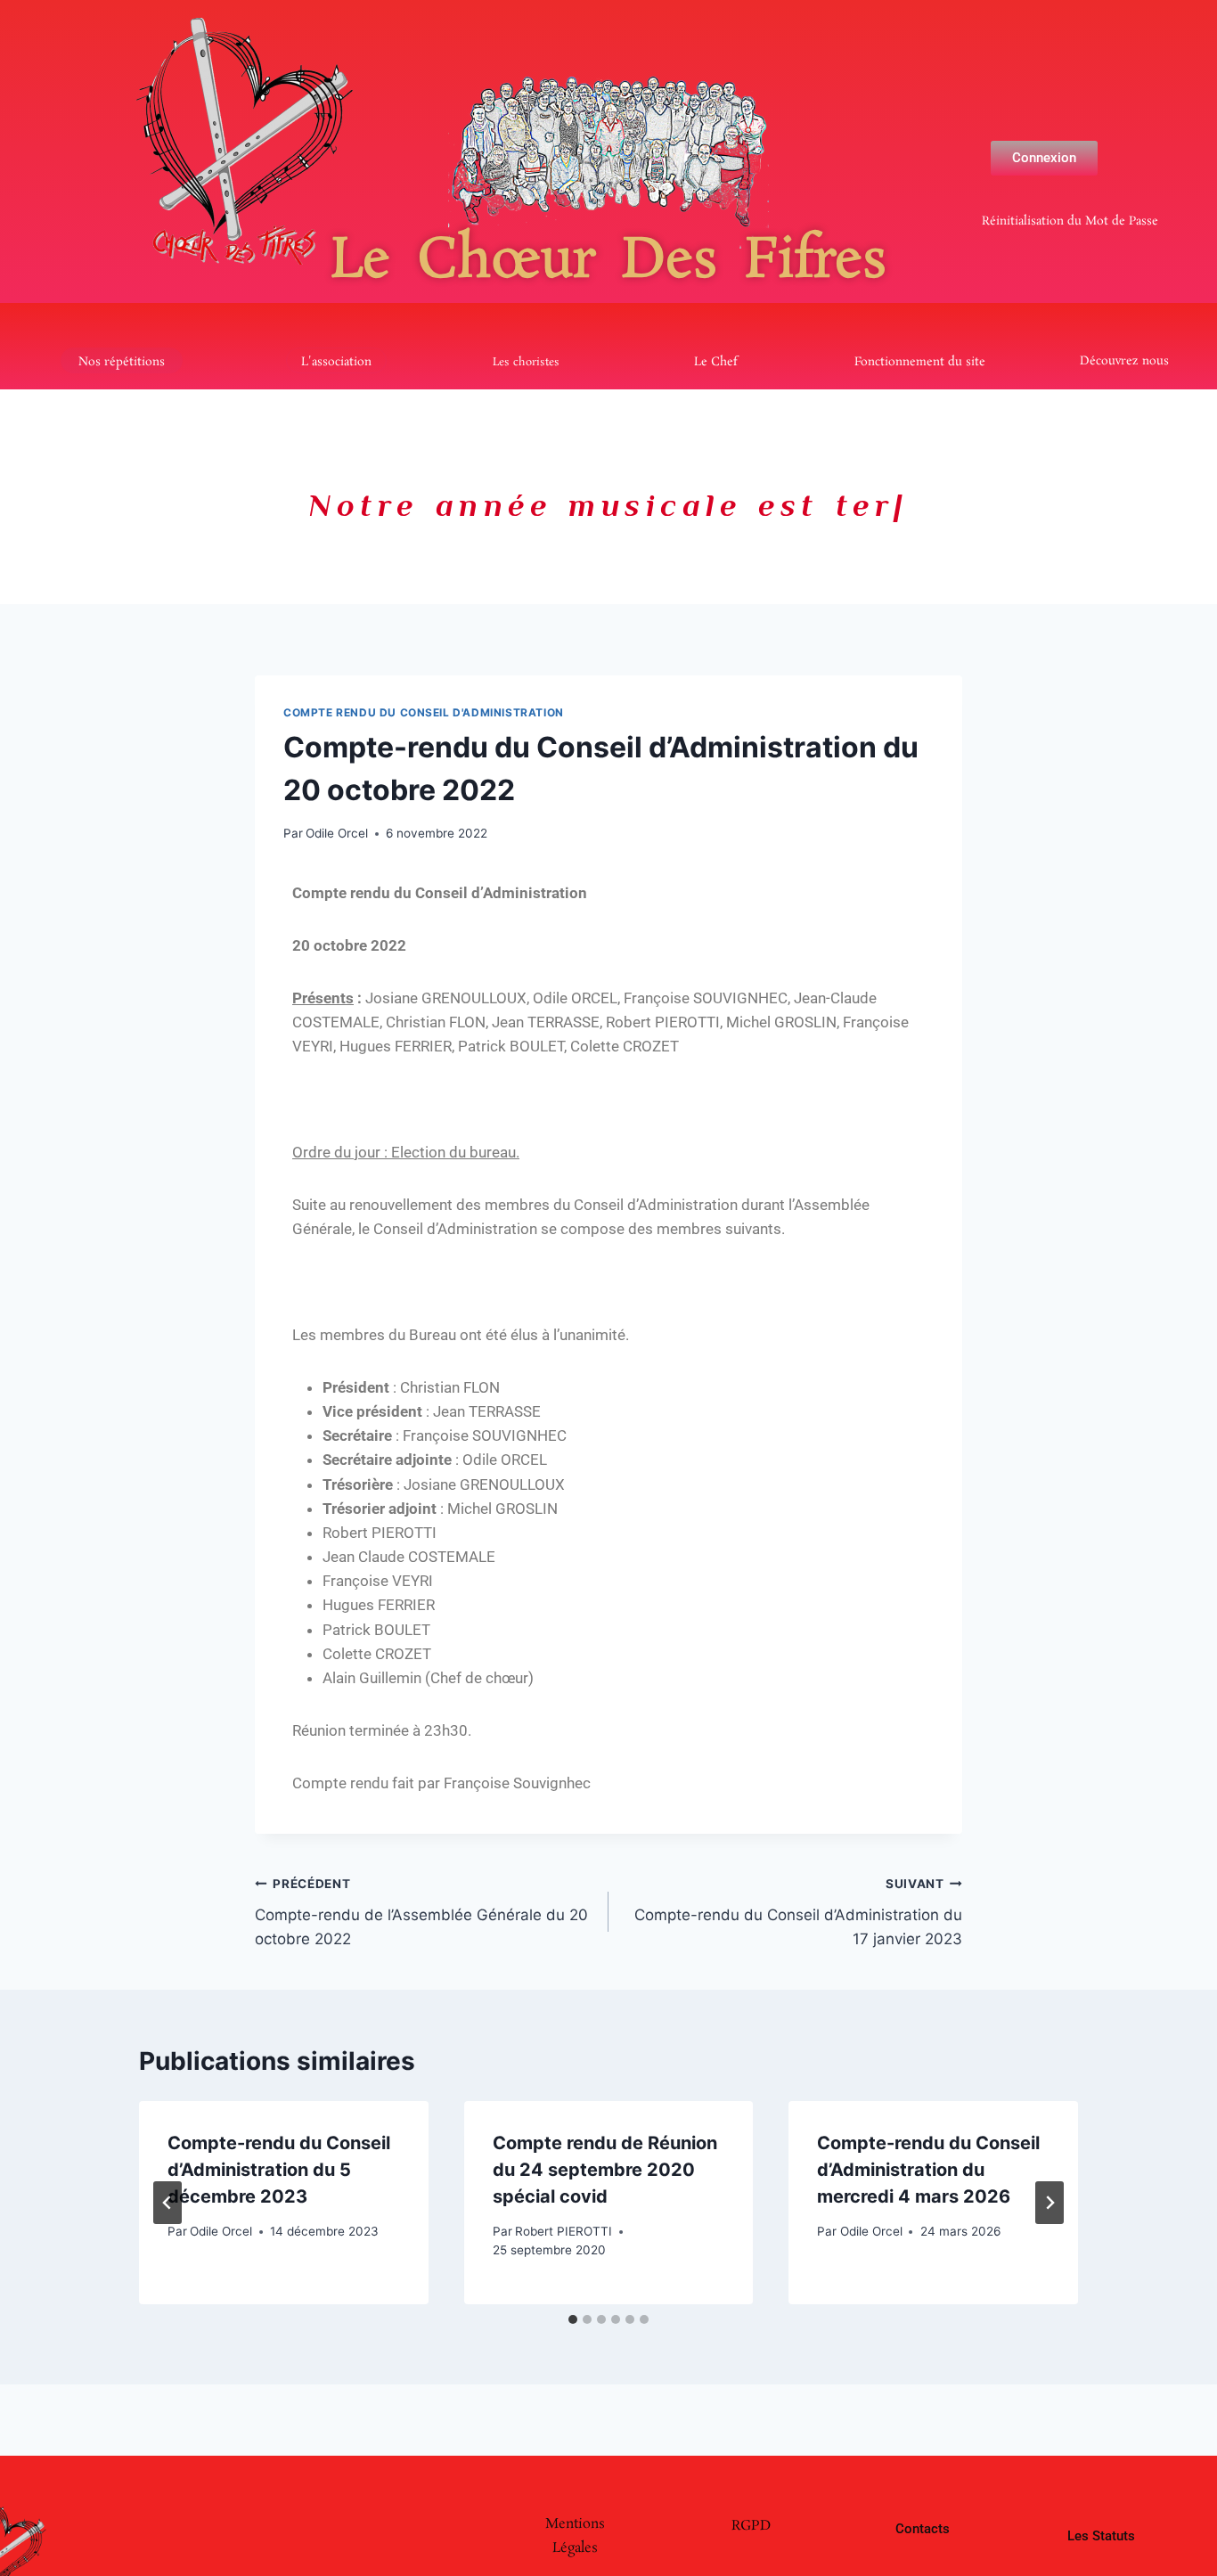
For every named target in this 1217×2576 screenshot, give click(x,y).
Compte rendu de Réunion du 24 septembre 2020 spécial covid (605, 2170)
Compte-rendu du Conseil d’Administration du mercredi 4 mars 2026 (928, 2170)
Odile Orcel (337, 833)
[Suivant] (1050, 2203)
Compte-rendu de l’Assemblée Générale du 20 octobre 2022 (421, 1912)
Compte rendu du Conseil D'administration (424, 712)
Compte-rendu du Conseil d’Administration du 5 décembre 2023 (279, 2170)
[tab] (573, 2319)
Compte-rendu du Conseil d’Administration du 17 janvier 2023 (798, 1912)
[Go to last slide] (167, 2203)
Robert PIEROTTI (564, 2231)
